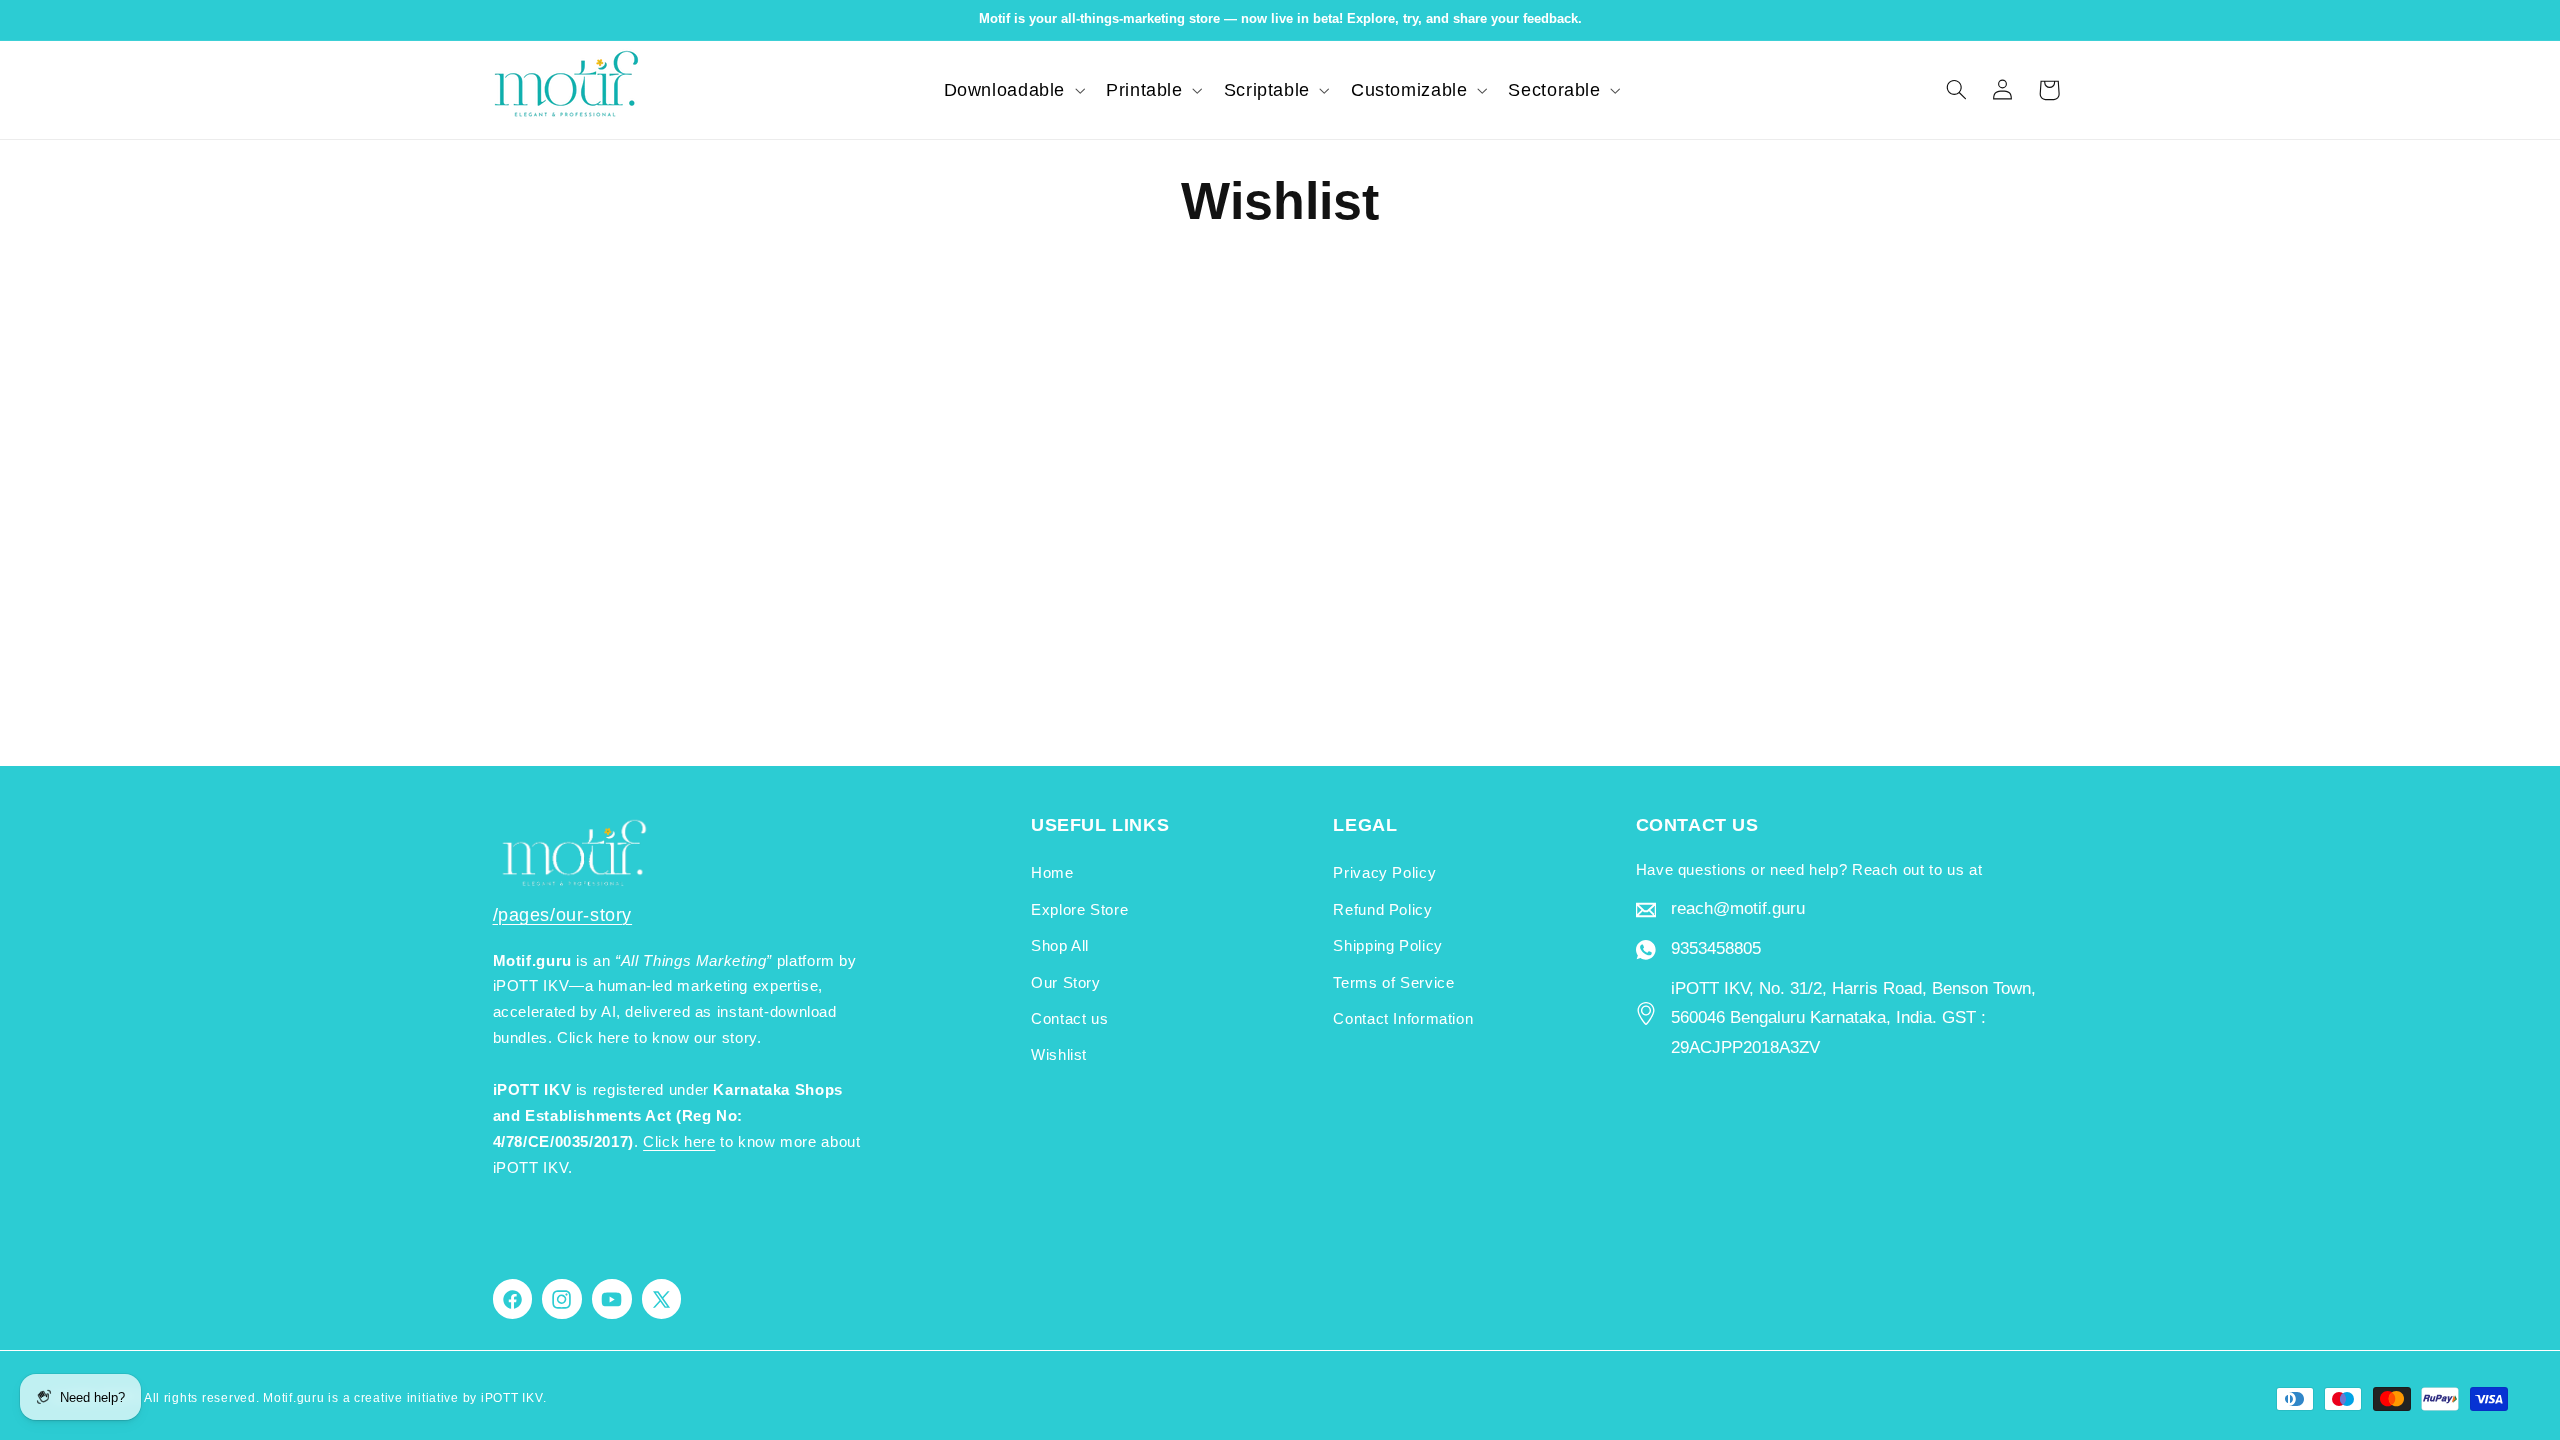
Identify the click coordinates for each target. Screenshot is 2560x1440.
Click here (679, 1142)
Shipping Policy (1387, 946)
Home (1052, 873)
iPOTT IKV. (513, 1398)
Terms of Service (1393, 983)
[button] (1012, 89)
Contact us (1069, 1019)
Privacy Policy (1384, 873)
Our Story (1066, 983)
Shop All (1060, 946)
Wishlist (1059, 1055)
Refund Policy (1382, 910)
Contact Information (1403, 1019)
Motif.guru (293, 1398)
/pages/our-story (563, 915)
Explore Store (1079, 910)
